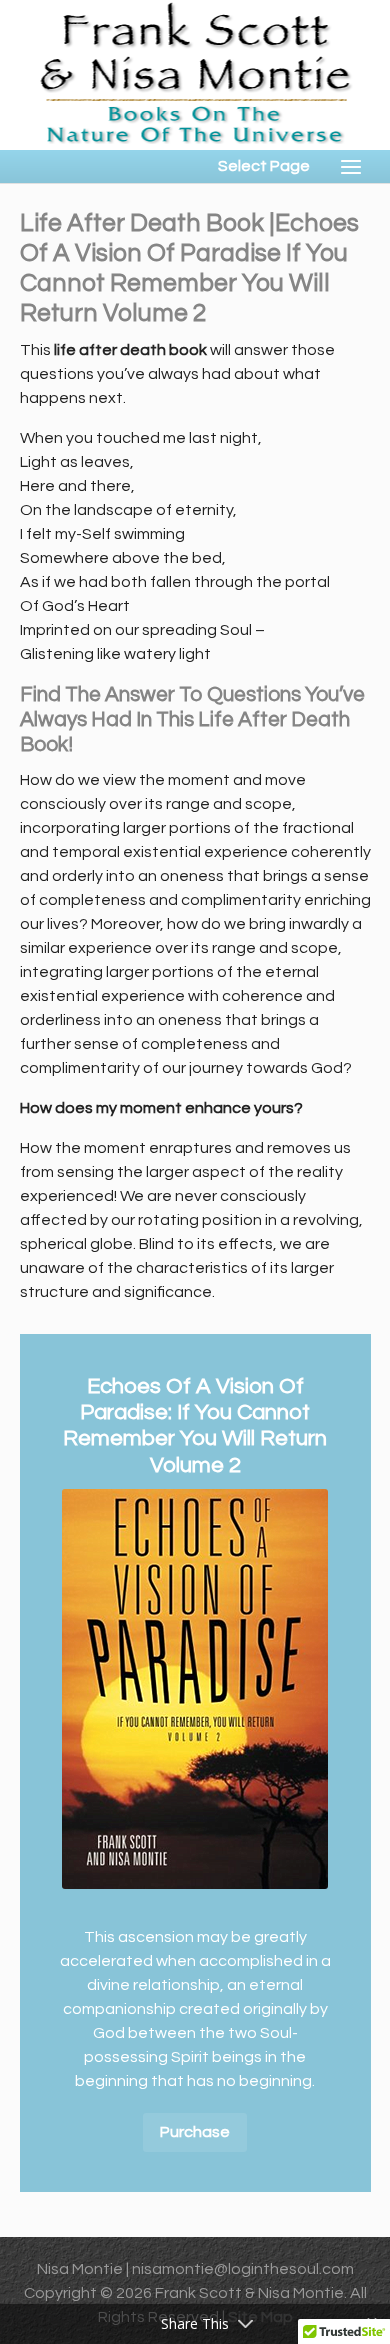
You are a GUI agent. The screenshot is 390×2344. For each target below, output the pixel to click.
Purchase (195, 2132)
